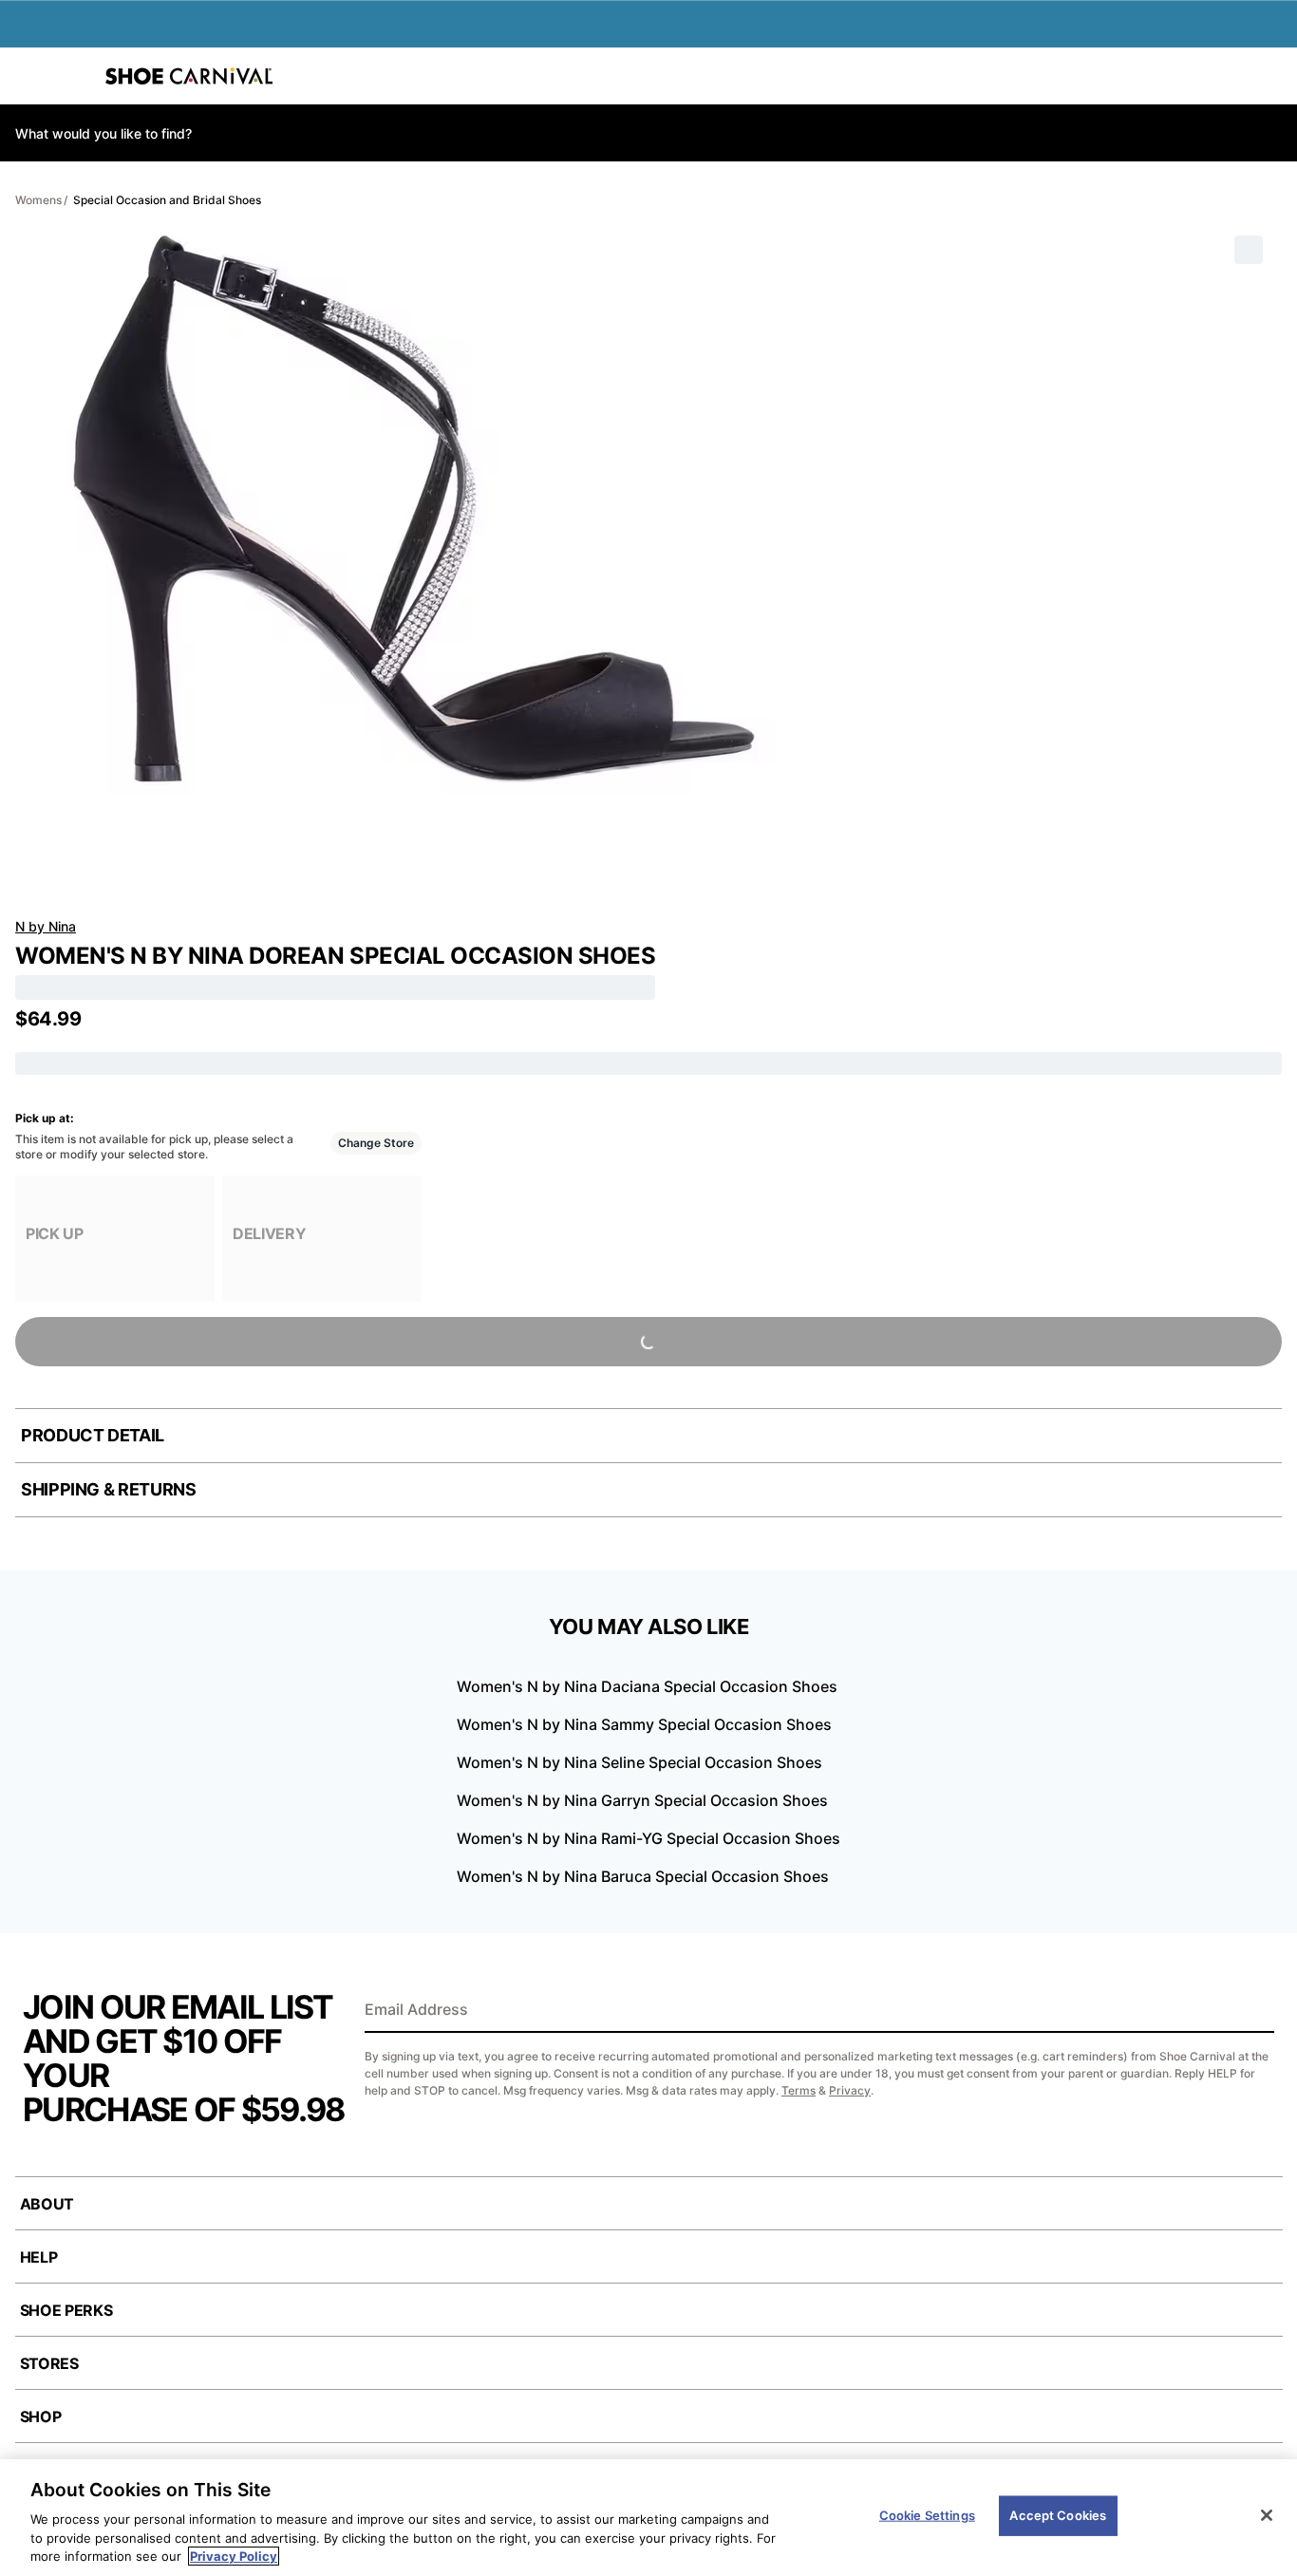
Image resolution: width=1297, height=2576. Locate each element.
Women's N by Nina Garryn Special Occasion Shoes (642, 1800)
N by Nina (46, 926)
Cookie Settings (927, 2515)
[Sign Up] (1253, 2011)
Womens (38, 200)
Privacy (850, 2090)
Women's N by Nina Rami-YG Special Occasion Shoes (648, 1838)
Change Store (376, 1143)
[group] (115, 1239)
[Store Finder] (73, 76)
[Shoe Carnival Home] (189, 76)
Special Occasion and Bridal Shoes (167, 200)
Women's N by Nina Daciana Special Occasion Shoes (647, 1686)
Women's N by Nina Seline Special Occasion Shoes (639, 1762)
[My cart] (1272, 76)
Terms (799, 2090)
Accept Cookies (1058, 2515)
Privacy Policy (234, 2556)
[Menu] (28, 76)
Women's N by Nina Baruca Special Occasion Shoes (643, 1876)
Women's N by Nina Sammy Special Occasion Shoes (644, 1724)
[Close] (1267, 2515)
